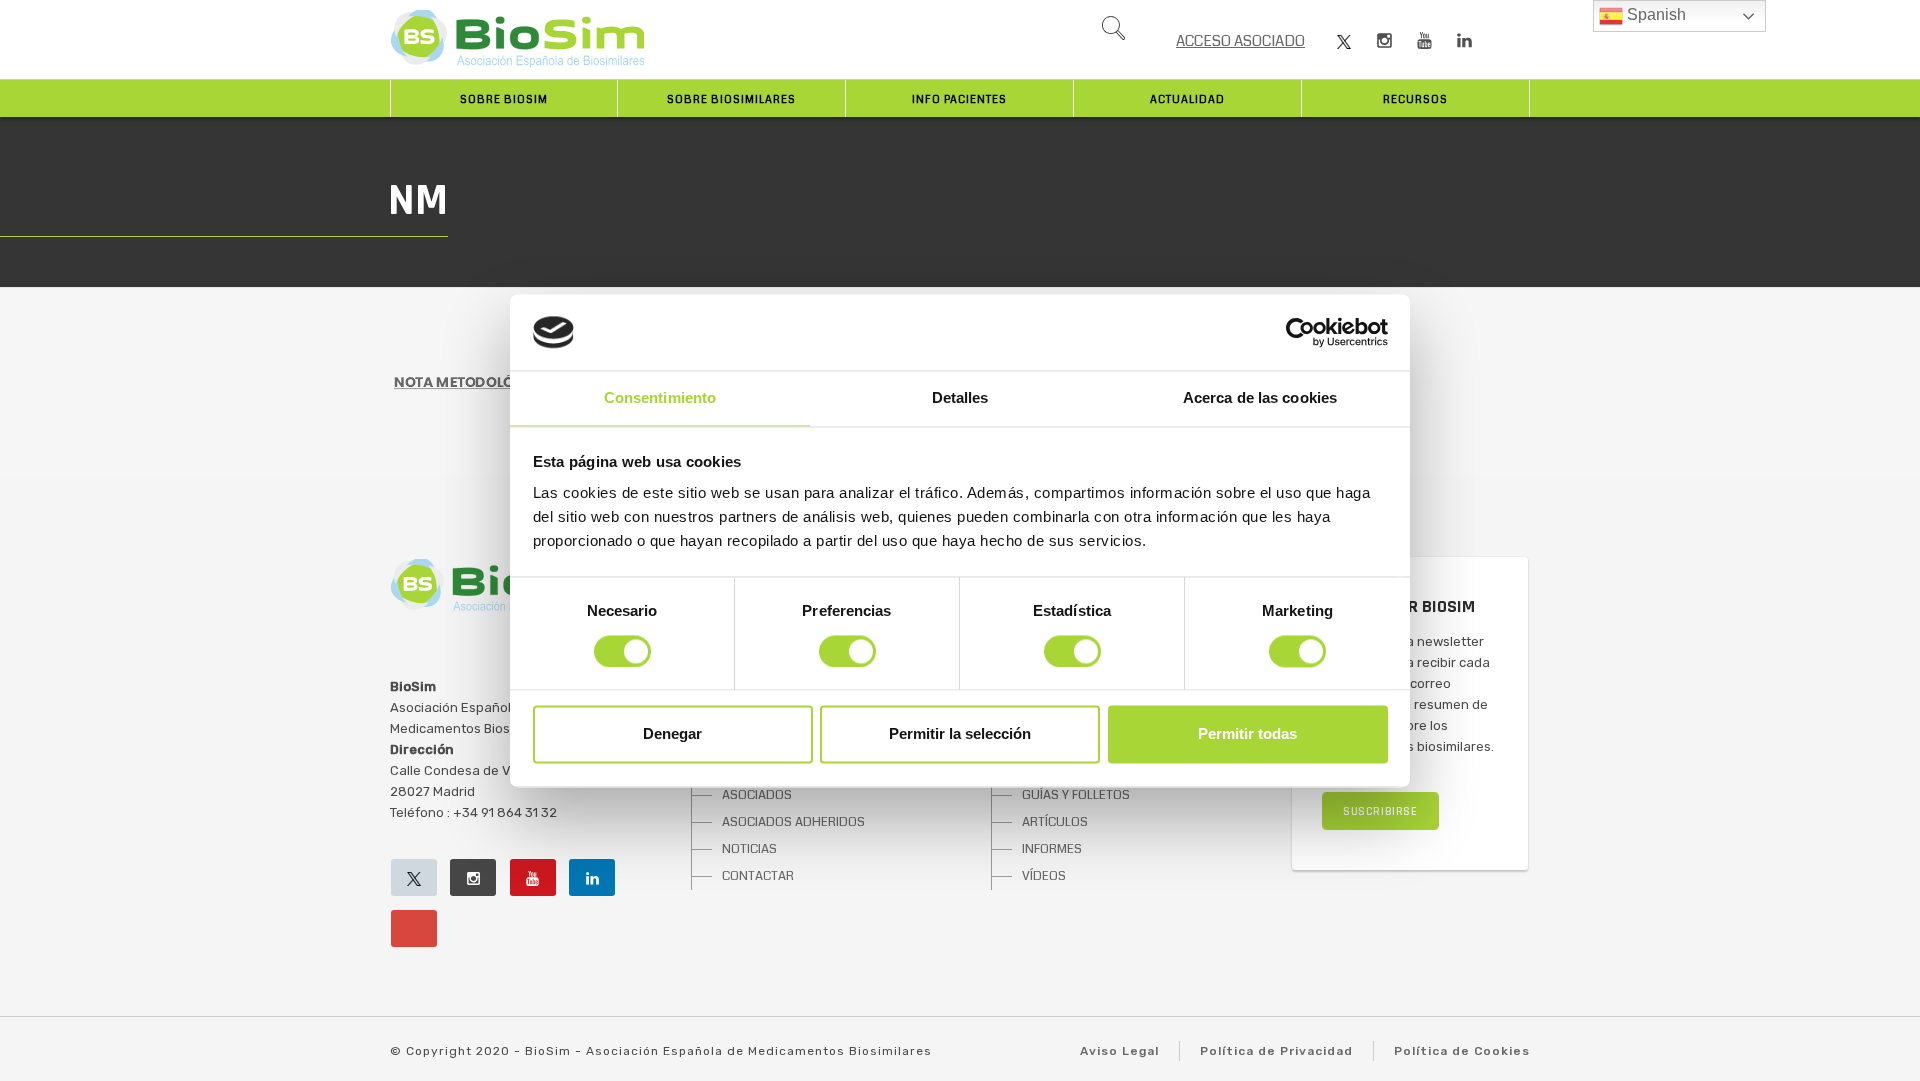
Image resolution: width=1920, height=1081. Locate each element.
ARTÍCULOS (1055, 822)
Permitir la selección (960, 734)
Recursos (1415, 99)
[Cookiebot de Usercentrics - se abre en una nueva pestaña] (1300, 332)
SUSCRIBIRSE (1380, 811)
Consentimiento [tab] (660, 398)
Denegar (672, 734)
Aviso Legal (1119, 1051)
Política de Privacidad (1276, 1051)
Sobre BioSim (504, 99)
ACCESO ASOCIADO (1240, 41)
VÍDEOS (1044, 876)
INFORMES (1052, 849)
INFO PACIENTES (959, 99)
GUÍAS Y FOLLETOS (1076, 795)
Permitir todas (1247, 734)
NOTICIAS (749, 849)
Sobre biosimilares (731, 99)
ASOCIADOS (757, 795)
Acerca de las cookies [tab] (1260, 398)
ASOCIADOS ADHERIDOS (793, 822)
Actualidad (1187, 99)
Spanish (1654, 14)
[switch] (847, 651)
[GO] (1113, 33)
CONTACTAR (758, 876)
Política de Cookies (1462, 1051)
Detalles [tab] (960, 398)
